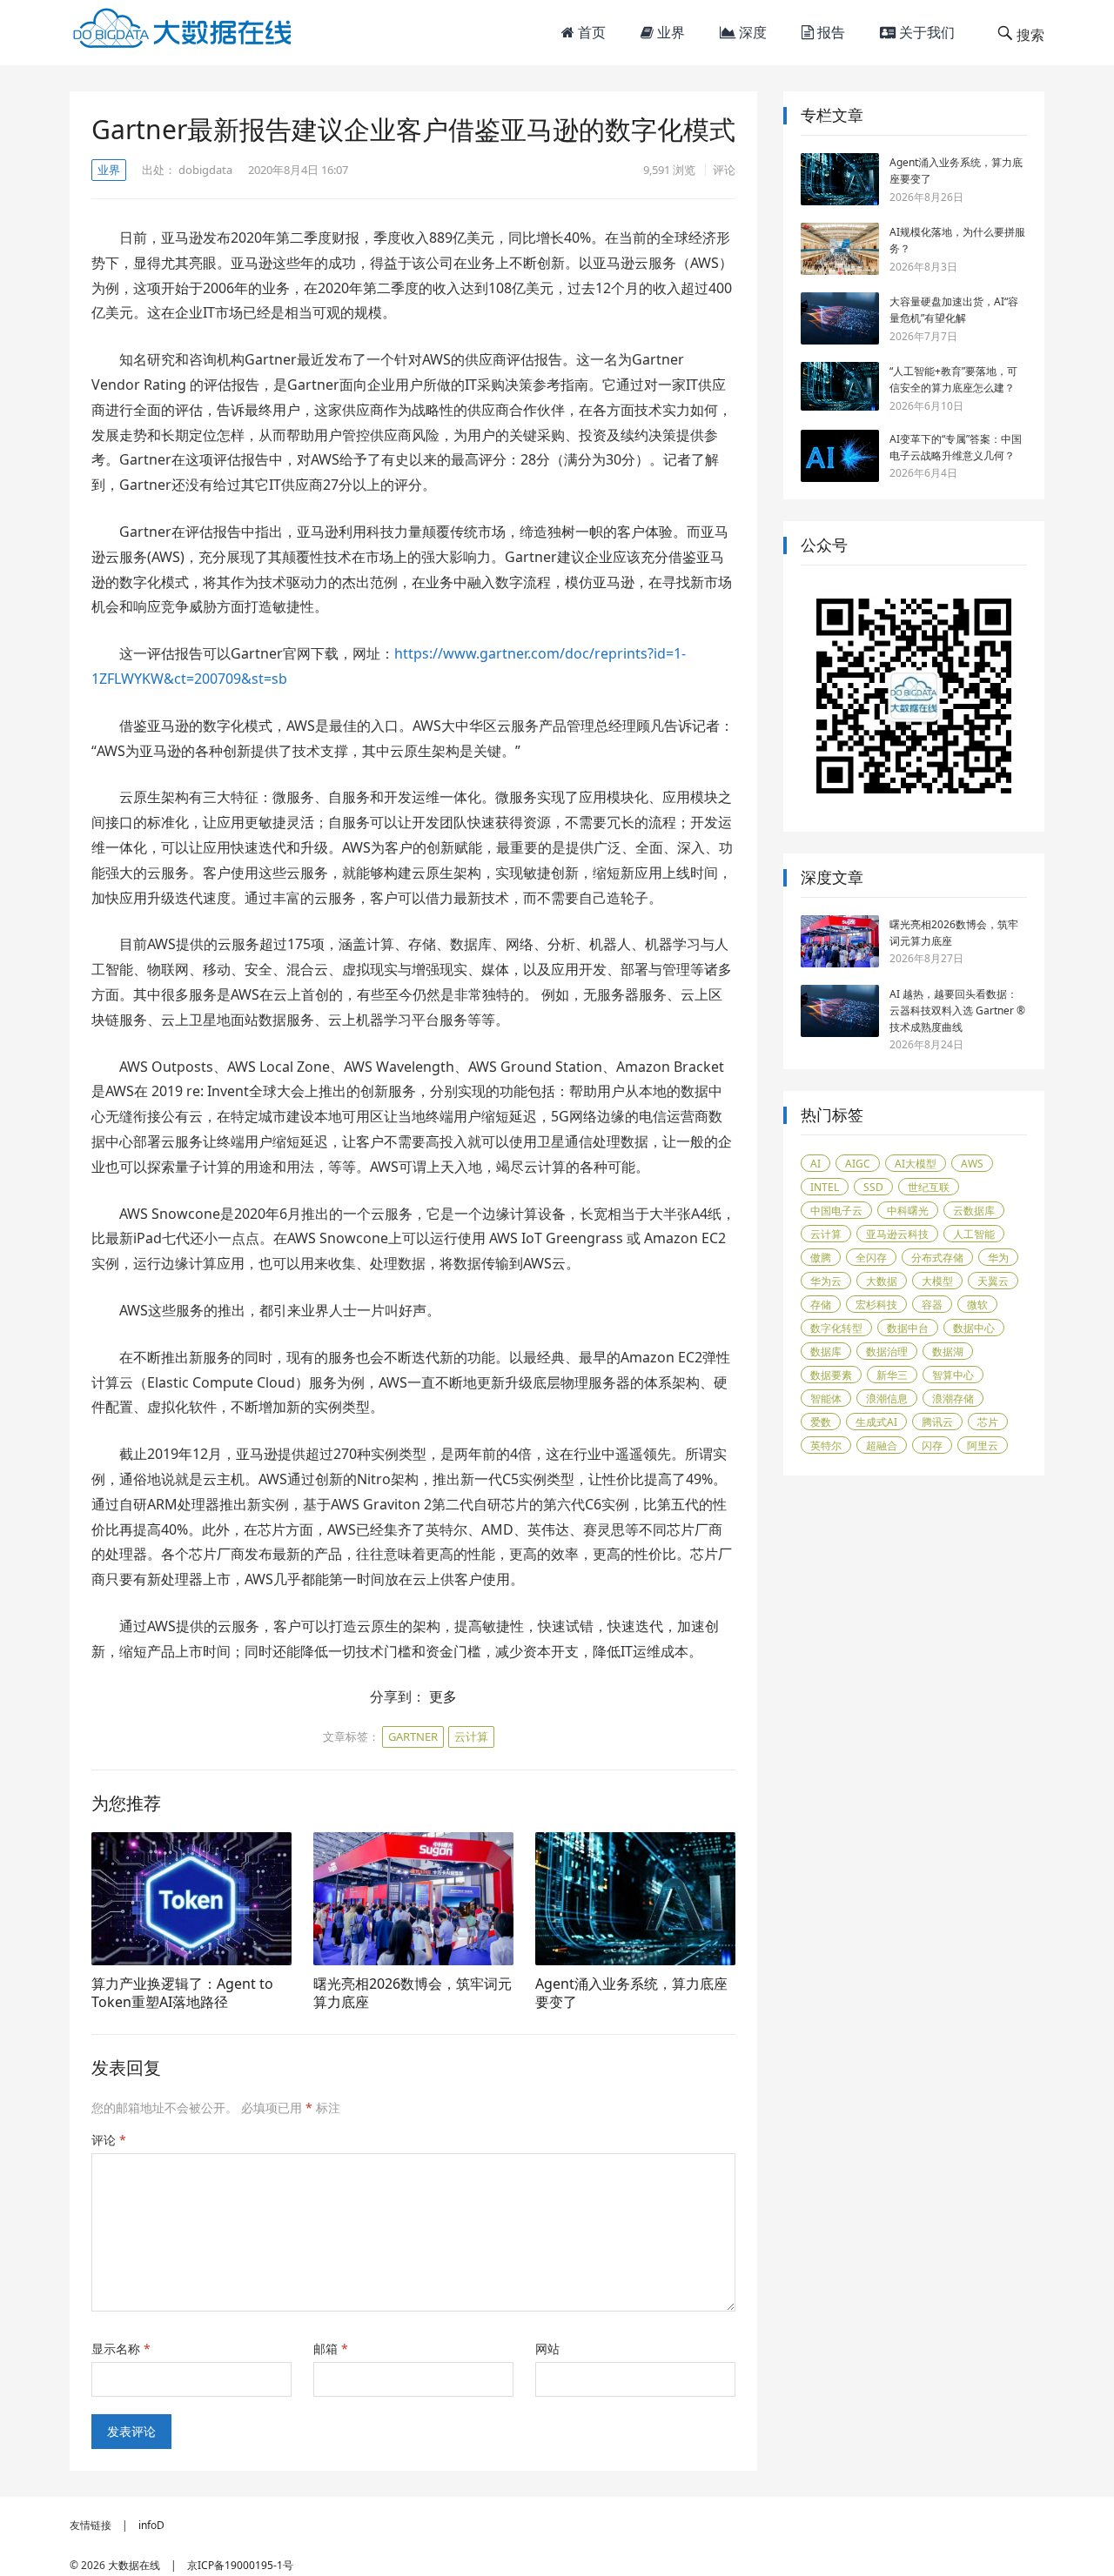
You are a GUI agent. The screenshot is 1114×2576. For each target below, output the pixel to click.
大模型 (937, 1281)
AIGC (858, 1164)
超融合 (882, 1445)
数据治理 (887, 1352)
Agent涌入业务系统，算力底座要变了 (631, 1993)
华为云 (826, 1281)
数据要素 (831, 1375)
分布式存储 (937, 1258)
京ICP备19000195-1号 (240, 2565)
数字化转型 (836, 1328)
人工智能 (974, 1234)
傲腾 (821, 1258)
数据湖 (948, 1352)
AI (815, 1164)
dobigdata (205, 170)
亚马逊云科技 (897, 1234)
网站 (547, 2349)
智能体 (826, 1398)
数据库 (826, 1352)
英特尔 (826, 1445)
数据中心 (974, 1328)
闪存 (932, 1445)
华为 (998, 1258)
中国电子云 (836, 1211)
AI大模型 (916, 1164)
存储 (821, 1305)
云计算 (471, 1736)
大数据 (882, 1281)
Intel (825, 1187)
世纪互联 (929, 1187)
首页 (590, 32)
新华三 (892, 1375)
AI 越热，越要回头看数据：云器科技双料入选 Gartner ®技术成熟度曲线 (957, 1010)
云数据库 (974, 1211)
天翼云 (993, 1281)
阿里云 (983, 1445)
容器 (932, 1305)
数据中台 (908, 1328)
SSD (873, 1187)
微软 (977, 1305)
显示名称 (121, 2349)
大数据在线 (134, 2565)
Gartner (413, 1736)
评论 (724, 170)
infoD (151, 2525)
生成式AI (876, 1422)
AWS (972, 1164)
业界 (669, 32)
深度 (751, 32)
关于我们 (925, 32)
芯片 (988, 1422)
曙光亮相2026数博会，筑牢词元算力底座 (413, 1993)
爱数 (821, 1422)
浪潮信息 (887, 1398)
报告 (829, 32)
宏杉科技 (876, 1305)
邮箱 (331, 2349)
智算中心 (953, 1375)
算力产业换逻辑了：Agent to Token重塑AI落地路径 (182, 1993)
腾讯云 (937, 1422)
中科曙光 (908, 1211)
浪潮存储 (953, 1398)
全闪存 (871, 1258)
